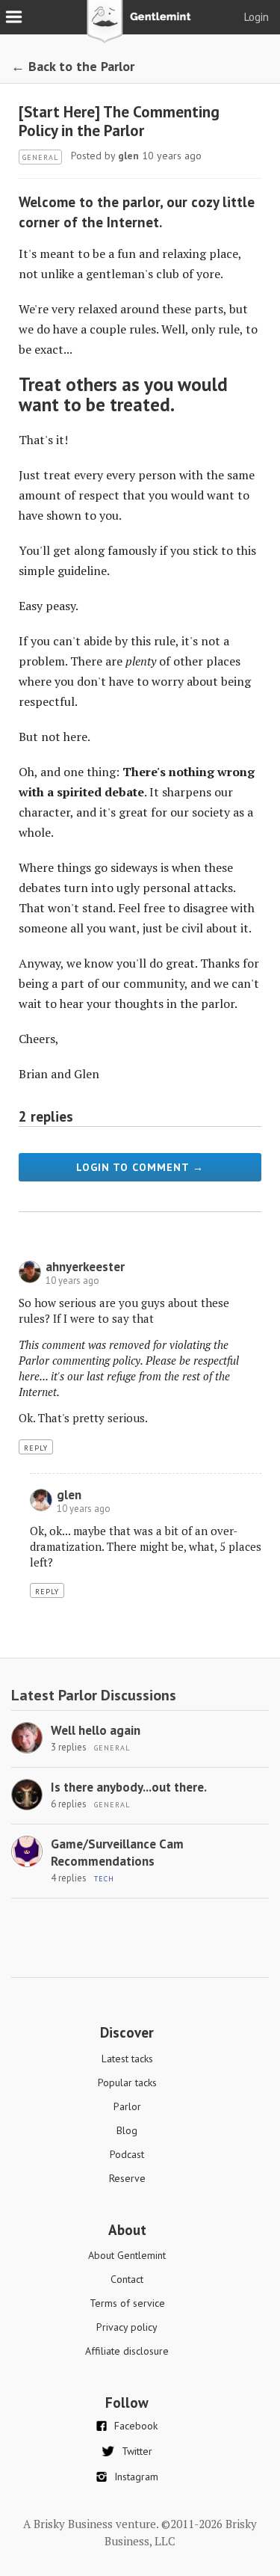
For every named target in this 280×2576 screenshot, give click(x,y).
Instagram (136, 2477)
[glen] (41, 1507)
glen (128, 156)
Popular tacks (127, 2082)
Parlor (127, 2106)
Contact (127, 2279)
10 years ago (72, 1281)
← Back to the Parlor (73, 66)
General (40, 157)
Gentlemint (140, 27)
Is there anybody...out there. (129, 1787)
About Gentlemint (127, 2255)
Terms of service (127, 2303)
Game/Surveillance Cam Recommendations (117, 1853)
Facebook (136, 2426)
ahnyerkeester (85, 1267)
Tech (104, 1879)
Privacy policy (127, 2327)
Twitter (137, 2451)
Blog (127, 2130)
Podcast (127, 2154)
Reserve (127, 2178)
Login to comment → (140, 1167)
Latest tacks (127, 2059)
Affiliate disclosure (127, 2351)
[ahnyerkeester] (30, 1279)
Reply (36, 1448)
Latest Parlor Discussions (94, 1695)
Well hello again (96, 1730)
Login (256, 17)
